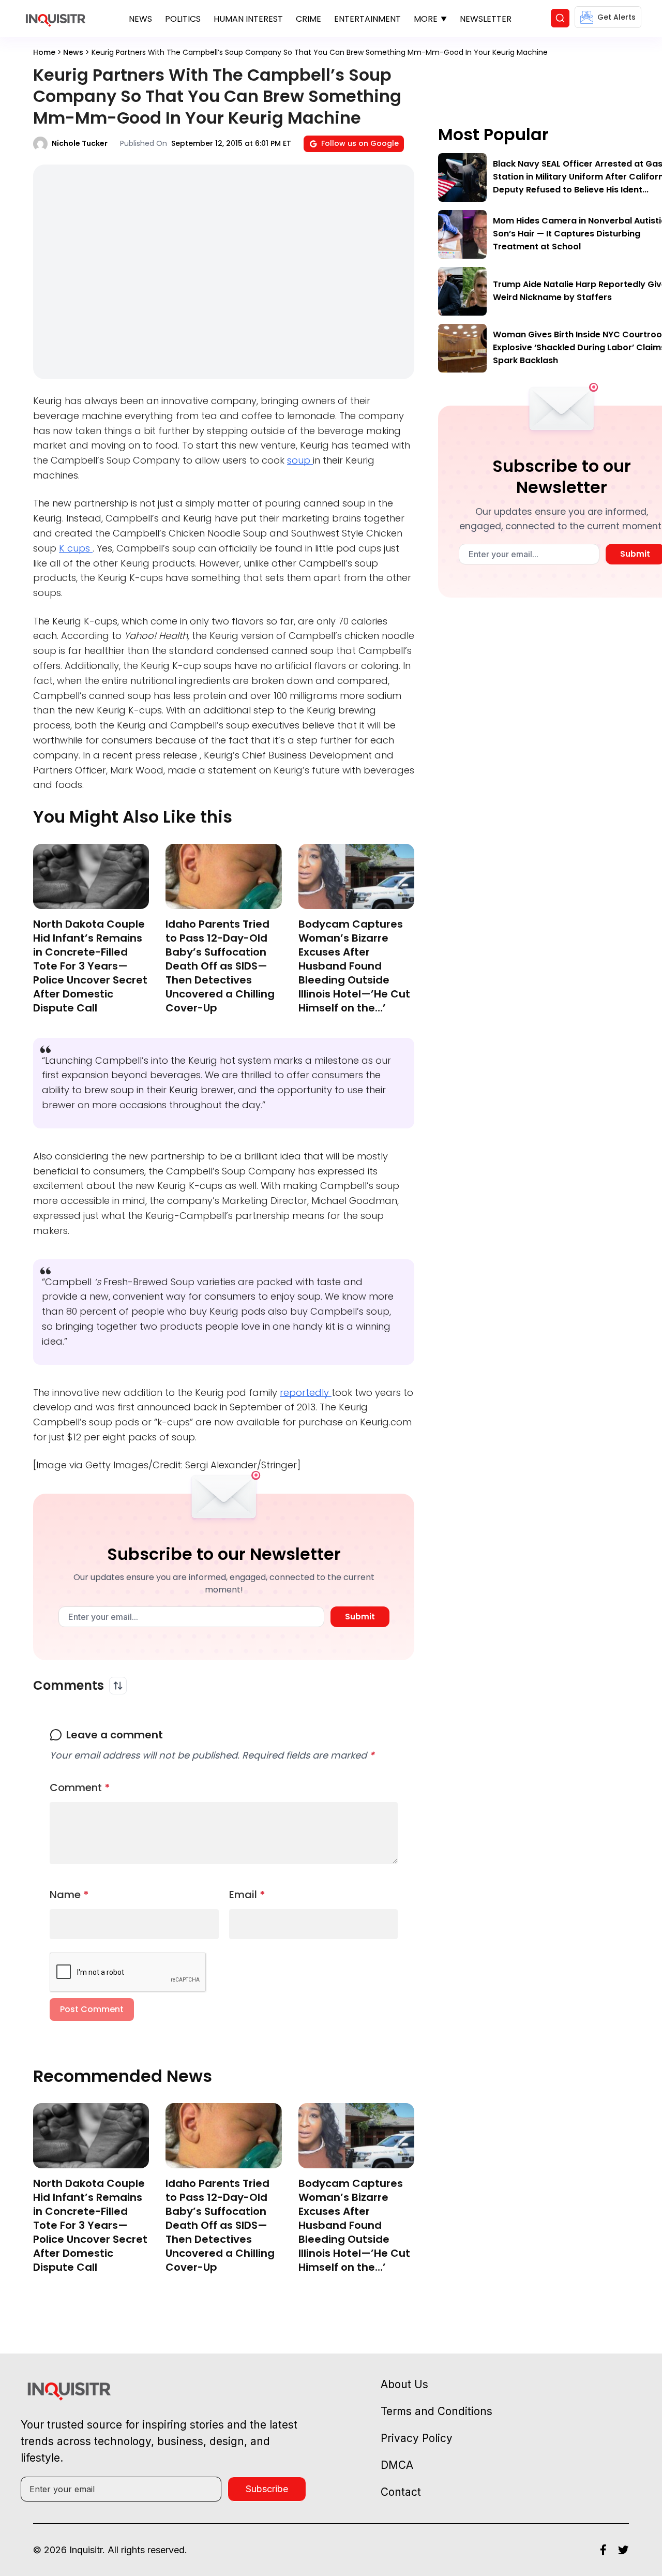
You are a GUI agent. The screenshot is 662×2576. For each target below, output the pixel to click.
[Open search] (560, 18)
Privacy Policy (417, 2438)
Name (69, 1895)
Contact (401, 2492)
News (140, 19)
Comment (80, 1788)
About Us (404, 2384)
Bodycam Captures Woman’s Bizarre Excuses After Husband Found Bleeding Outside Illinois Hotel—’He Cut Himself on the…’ (354, 966)
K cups (76, 548)
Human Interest (248, 19)
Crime (309, 19)
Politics (183, 19)
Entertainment (367, 19)
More (426, 19)
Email (247, 1895)
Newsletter (486, 19)
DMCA (397, 2465)
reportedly (306, 1393)
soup (300, 460)
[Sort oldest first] (118, 1686)
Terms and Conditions (437, 2411)
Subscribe (267, 2489)
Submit (360, 1617)
